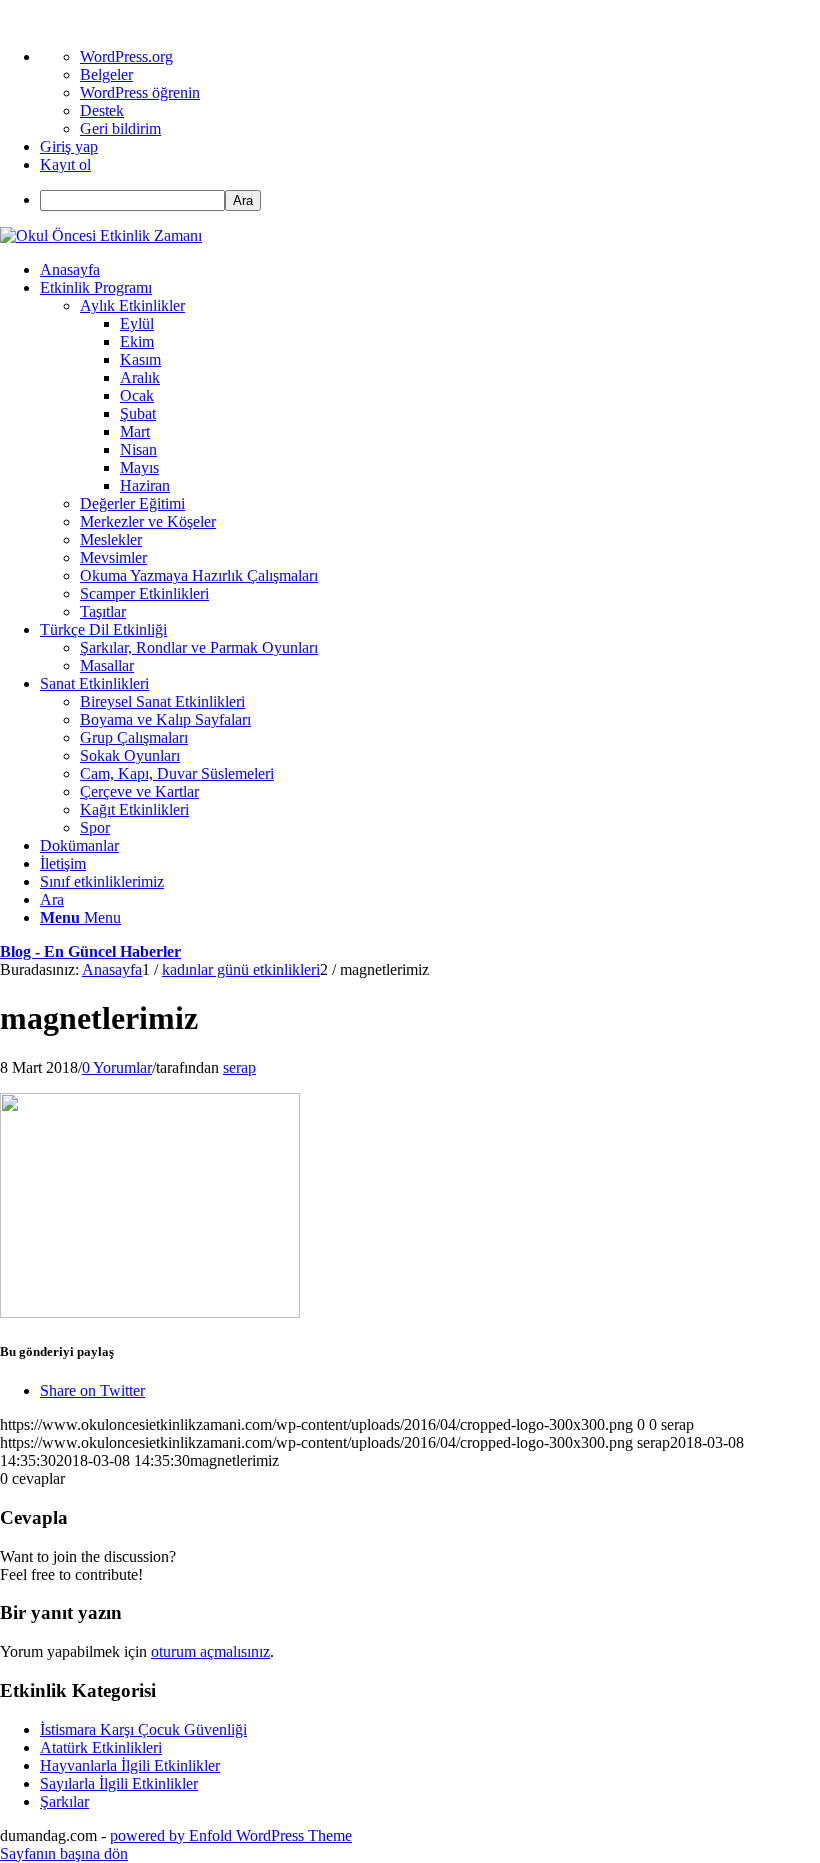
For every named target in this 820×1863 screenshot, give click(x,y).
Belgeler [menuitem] (106, 74)
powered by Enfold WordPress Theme (231, 1835)
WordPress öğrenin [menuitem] (140, 92)
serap (239, 1067)
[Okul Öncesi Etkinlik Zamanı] (101, 235)
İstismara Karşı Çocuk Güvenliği (143, 1729)
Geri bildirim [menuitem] (120, 128)
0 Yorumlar (117, 1067)
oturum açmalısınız (210, 1651)
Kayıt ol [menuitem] (65, 164)
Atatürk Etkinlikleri (101, 1747)
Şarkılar (64, 1801)
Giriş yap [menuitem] (69, 146)
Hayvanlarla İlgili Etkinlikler (130, 1765)
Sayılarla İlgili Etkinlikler (119, 1783)
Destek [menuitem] (102, 110)
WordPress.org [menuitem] (126, 56)
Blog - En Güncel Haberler (90, 951)
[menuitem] (430, 200)
